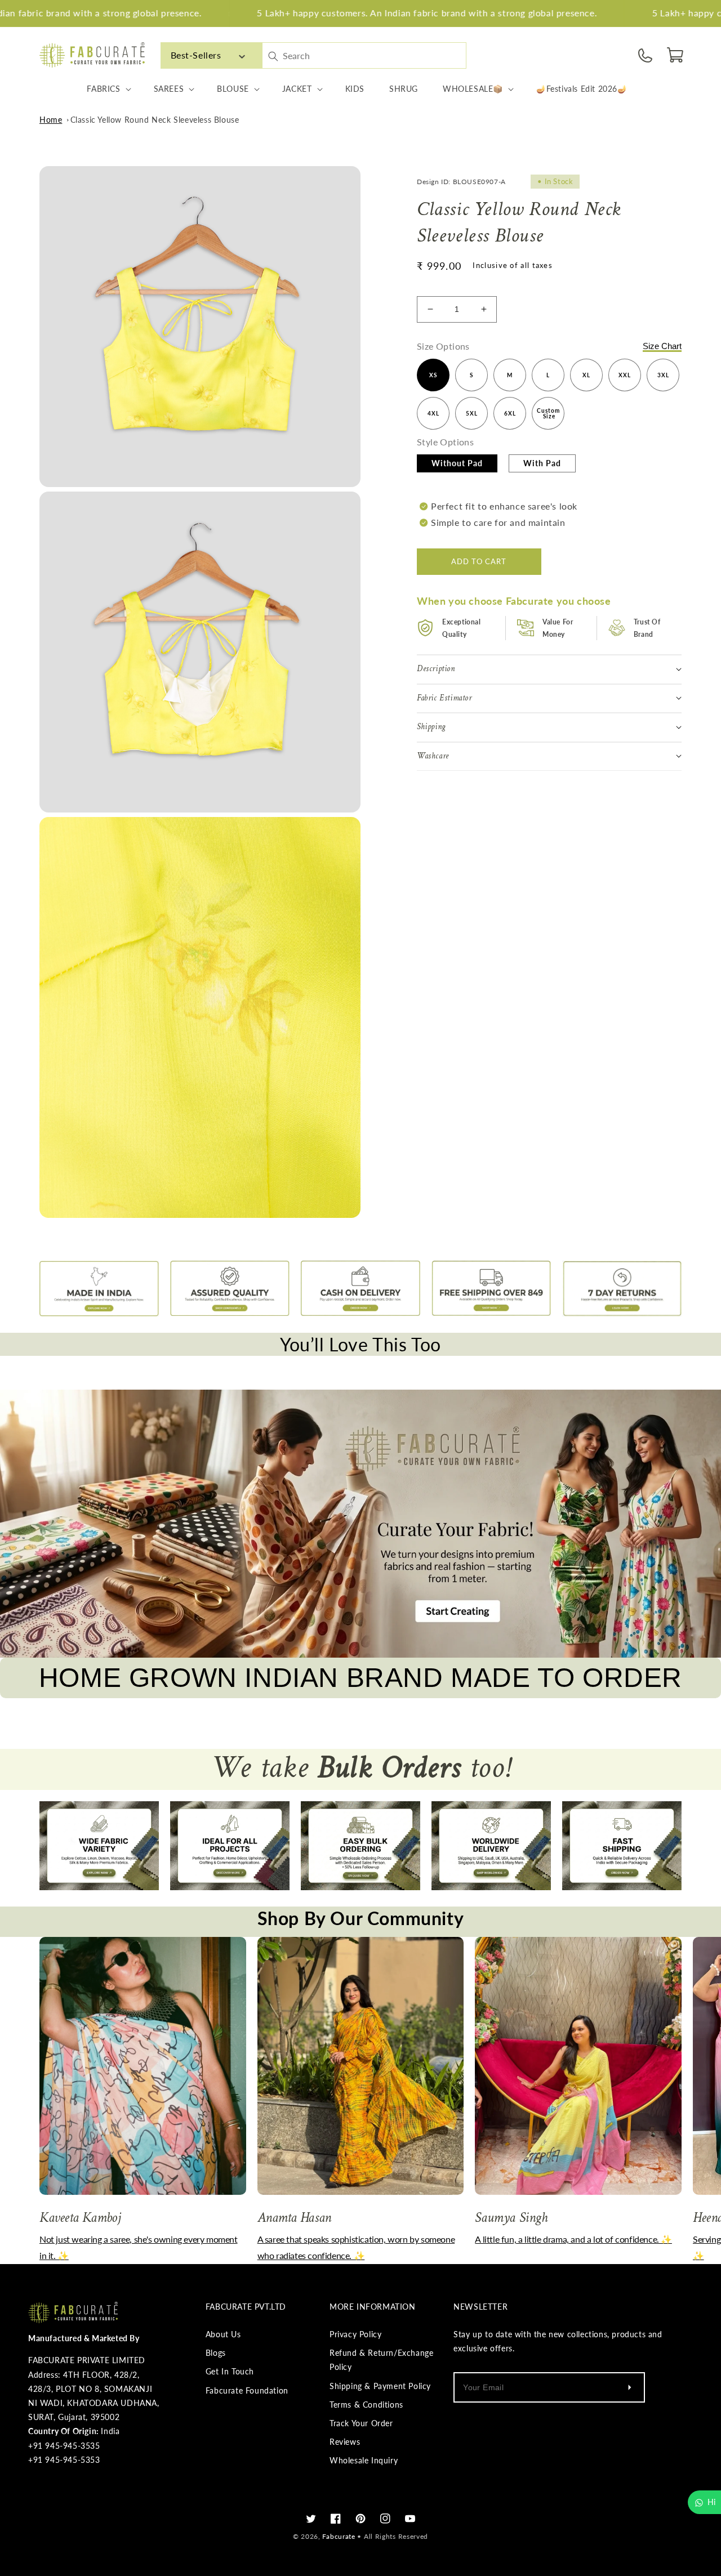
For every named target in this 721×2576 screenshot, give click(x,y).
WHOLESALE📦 (473, 89)
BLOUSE (233, 89)
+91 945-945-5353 (64, 2460)
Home (51, 120)
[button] (676, 55)
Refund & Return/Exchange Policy (381, 2360)
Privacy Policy (355, 2334)
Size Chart (662, 345)
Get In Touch (230, 2371)
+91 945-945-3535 (64, 2446)
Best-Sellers (196, 55)
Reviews (345, 2442)
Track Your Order (361, 2423)
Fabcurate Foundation (247, 2390)
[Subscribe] (629, 2387)
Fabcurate (339, 2536)
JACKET (297, 89)
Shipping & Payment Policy (380, 2386)
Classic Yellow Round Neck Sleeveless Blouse (155, 120)
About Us (223, 2334)
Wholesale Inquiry (364, 2460)
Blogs (216, 2353)
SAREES (169, 89)
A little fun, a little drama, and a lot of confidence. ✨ (573, 2239)
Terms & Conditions (366, 2405)
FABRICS (103, 89)
